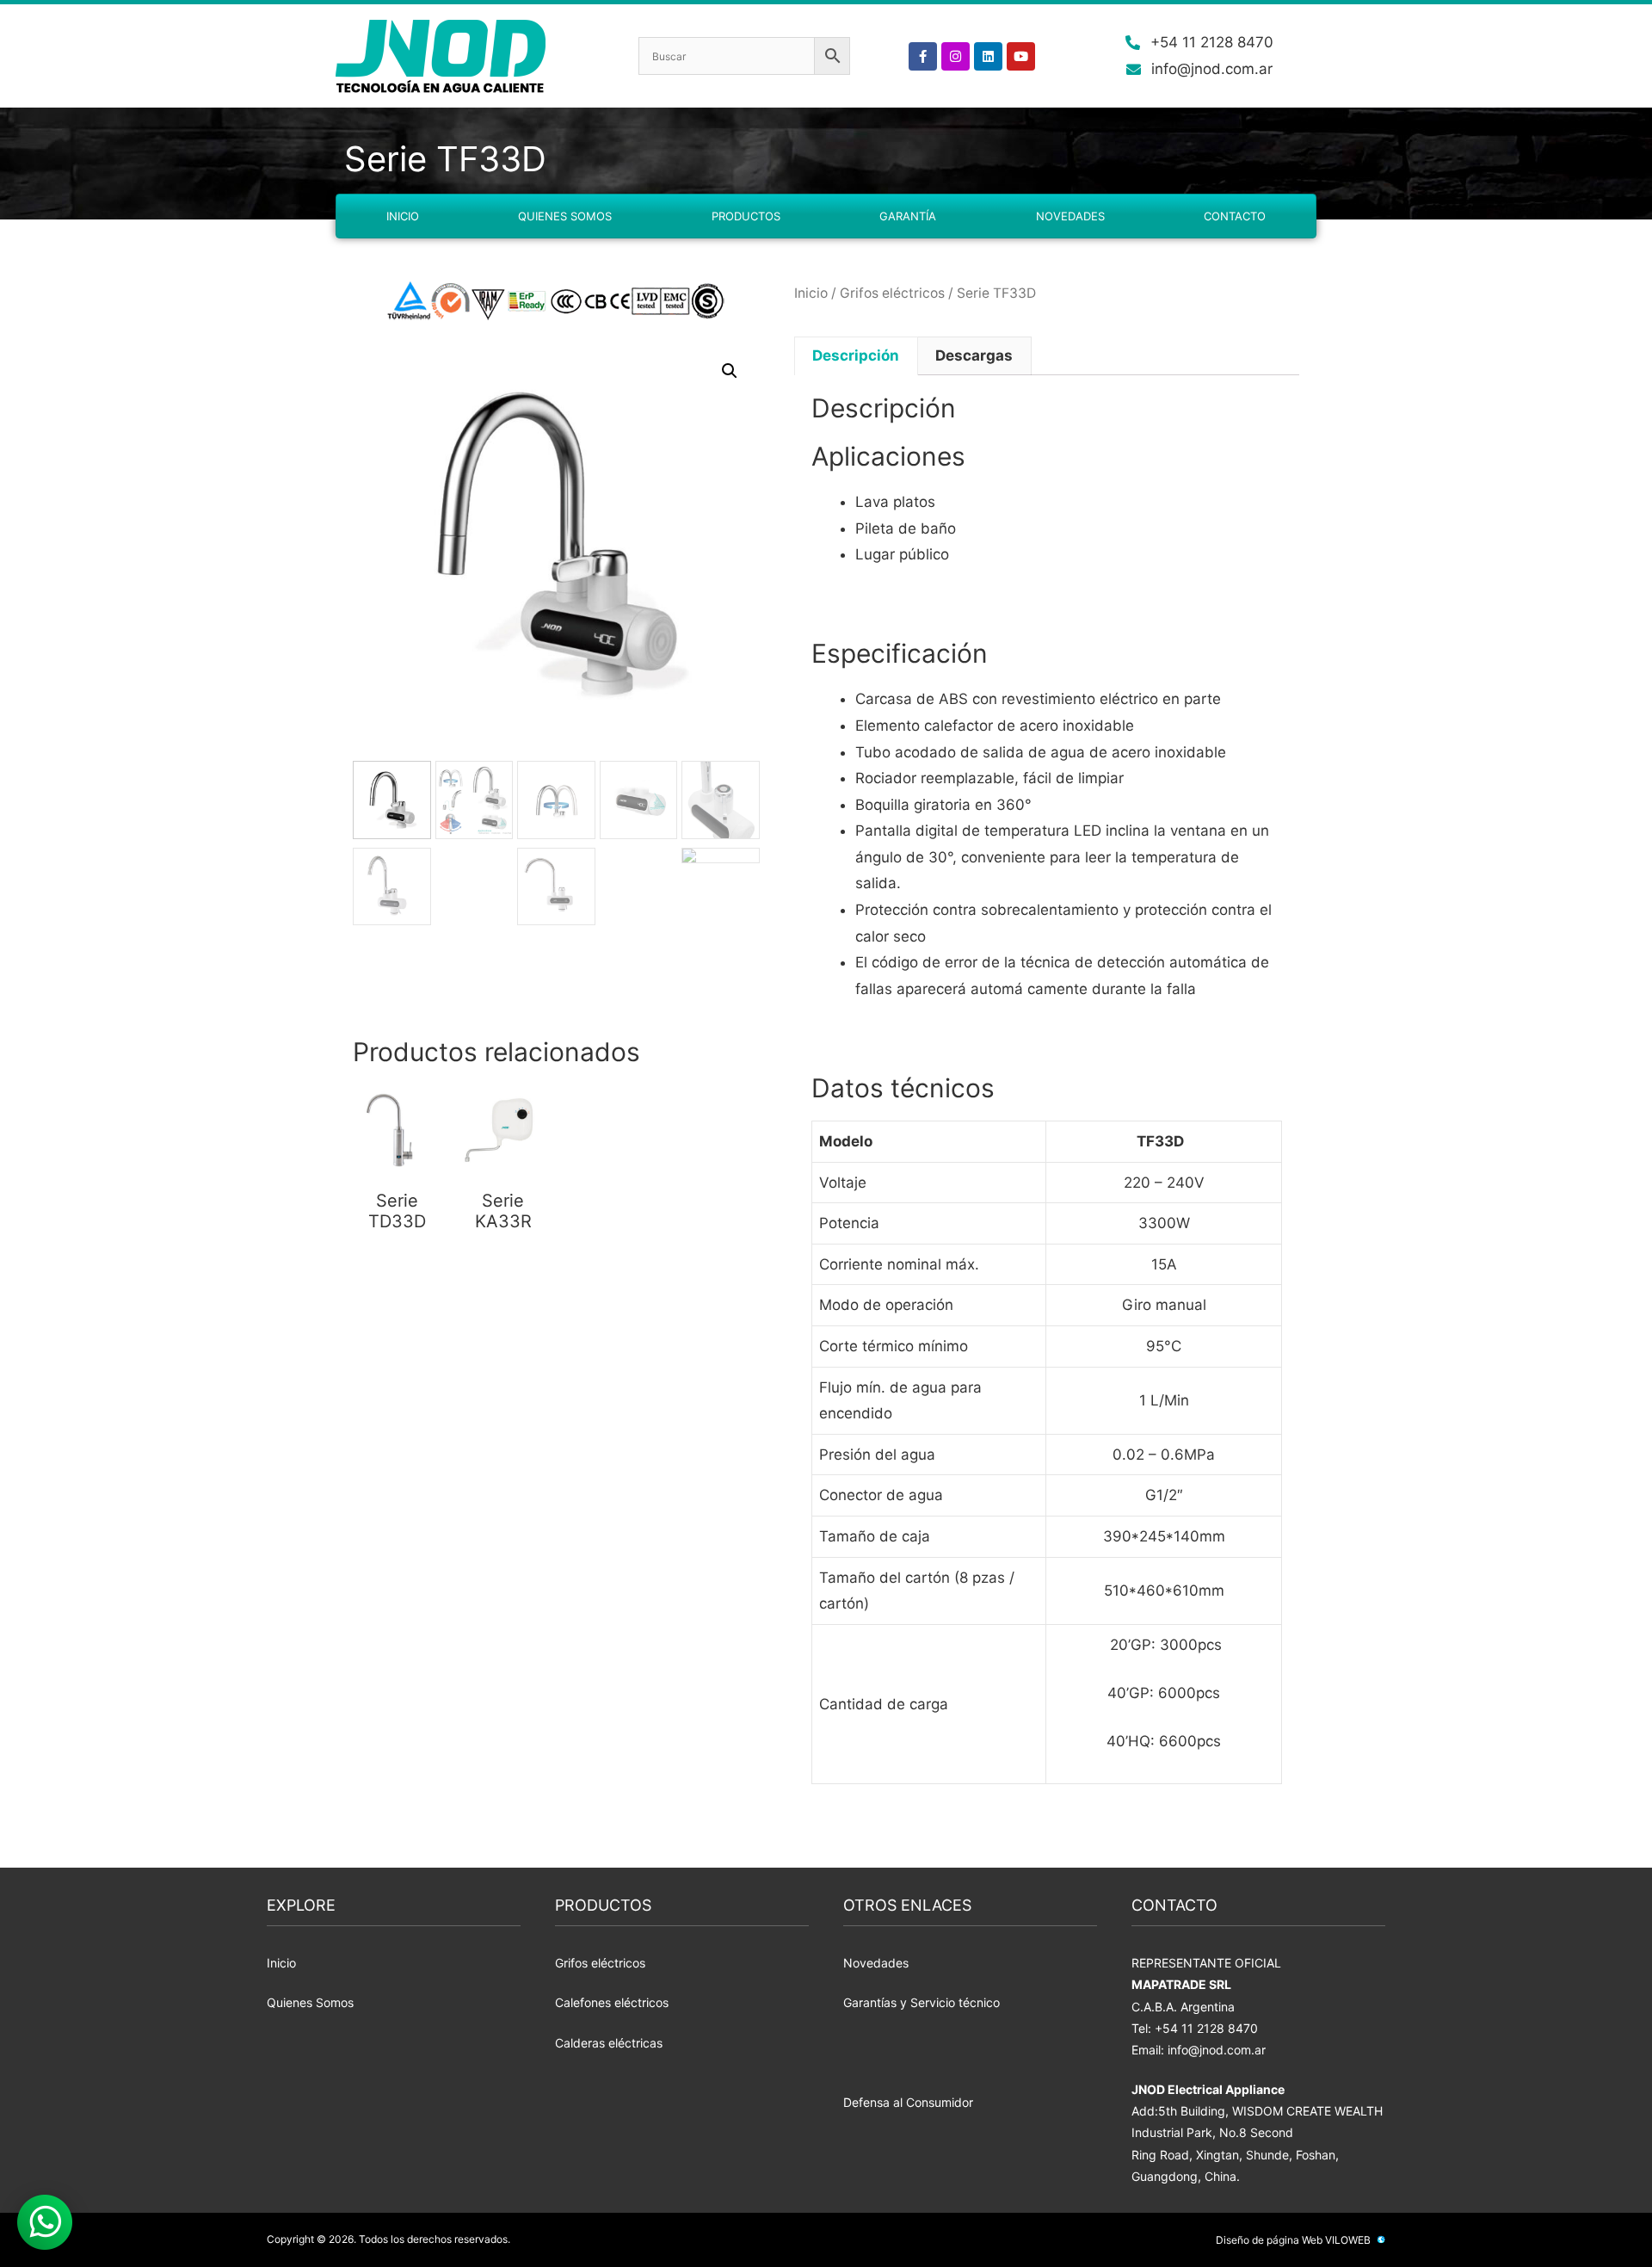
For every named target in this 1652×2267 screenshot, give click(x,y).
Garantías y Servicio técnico (922, 2002)
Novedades (1070, 216)
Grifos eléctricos (892, 293)
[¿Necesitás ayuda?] (45, 2222)
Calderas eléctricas (609, 2043)
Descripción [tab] (856, 355)
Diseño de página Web (1269, 2240)
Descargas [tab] (974, 355)
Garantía (908, 216)
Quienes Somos (565, 216)
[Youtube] (1021, 56)
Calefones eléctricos (612, 2002)
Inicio (403, 216)
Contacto (1235, 216)
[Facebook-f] (923, 56)
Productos (746, 216)
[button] (730, 371)
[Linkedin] (988, 56)
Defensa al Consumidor (908, 2102)
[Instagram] (955, 56)
